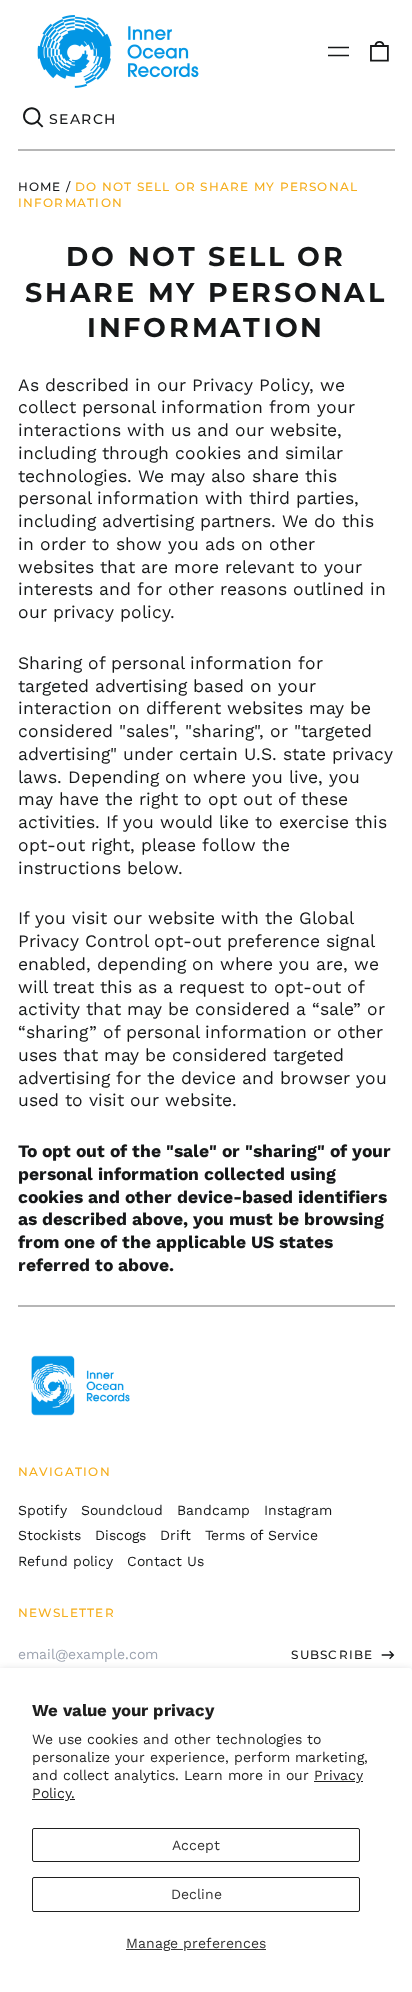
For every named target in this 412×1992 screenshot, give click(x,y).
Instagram (298, 1510)
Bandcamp (213, 1510)
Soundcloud (122, 1510)
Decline (196, 1894)
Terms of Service (261, 1535)
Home (40, 186)
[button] (379, 52)
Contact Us (165, 1561)
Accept (196, 1845)
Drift (175, 1535)
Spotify (42, 1510)
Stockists (49, 1535)
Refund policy (65, 1561)
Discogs (120, 1535)
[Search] (34, 119)
